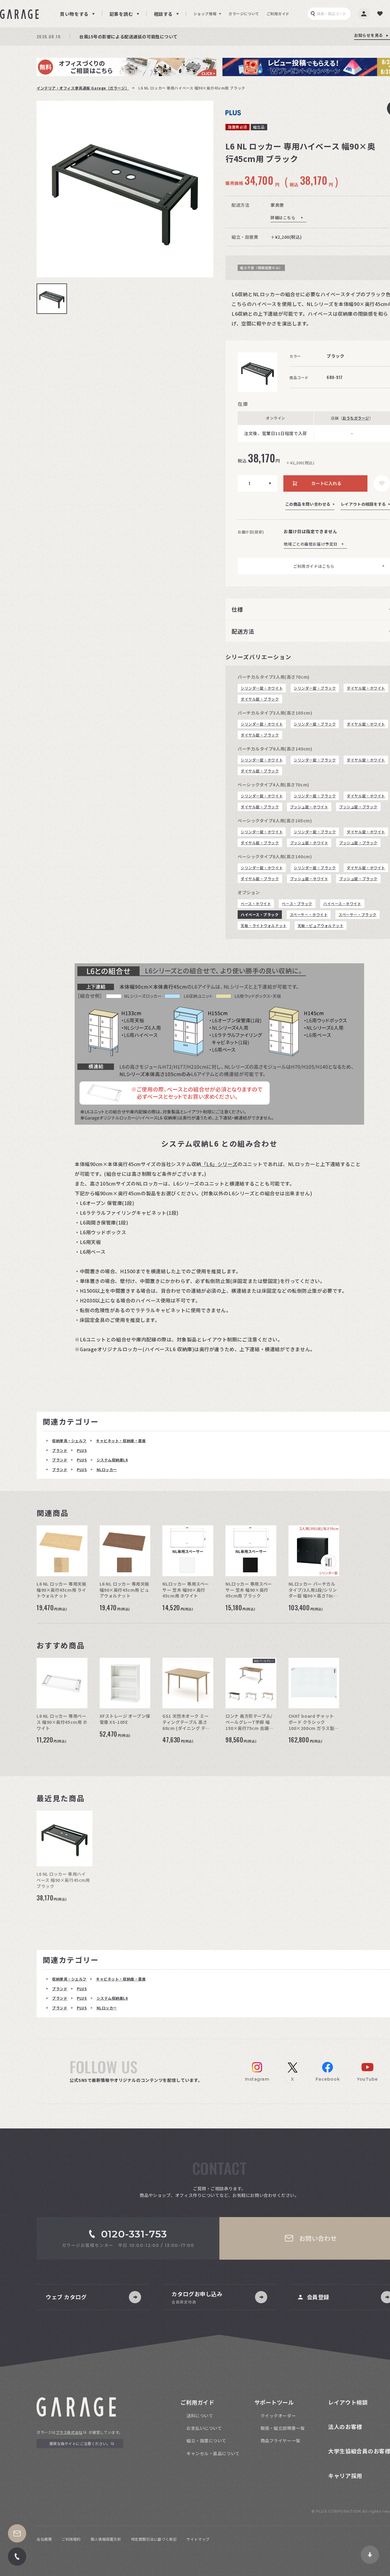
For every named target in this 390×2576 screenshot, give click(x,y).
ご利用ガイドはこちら (314, 566)
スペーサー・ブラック (358, 914)
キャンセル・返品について (213, 2453)
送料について (200, 2416)
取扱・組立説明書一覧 (283, 2428)
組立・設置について (206, 2441)
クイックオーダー (278, 2416)
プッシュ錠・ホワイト (309, 807)
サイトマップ (198, 2539)
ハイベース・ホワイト (342, 903)
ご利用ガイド (278, 14)
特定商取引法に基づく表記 (154, 2539)
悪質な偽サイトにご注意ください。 (80, 2443)
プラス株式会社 (69, 2432)
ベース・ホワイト (256, 903)
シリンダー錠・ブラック (315, 688)
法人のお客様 (345, 2427)
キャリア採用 (345, 2476)
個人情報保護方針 (106, 2539)
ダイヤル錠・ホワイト (366, 688)
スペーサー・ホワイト (309, 914)
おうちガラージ (356, 418)
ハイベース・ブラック (260, 914)
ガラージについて (244, 14)
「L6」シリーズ (219, 1164)
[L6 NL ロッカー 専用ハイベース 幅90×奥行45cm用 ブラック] (125, 189)
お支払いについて (204, 2428)
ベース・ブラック (297, 903)
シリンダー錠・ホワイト (262, 688)
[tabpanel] (125, 189)
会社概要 (44, 2539)
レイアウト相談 (348, 2402)
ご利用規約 (71, 2539)
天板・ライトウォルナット (264, 925)
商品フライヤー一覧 (280, 2441)
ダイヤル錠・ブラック (260, 699)
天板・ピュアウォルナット (321, 925)
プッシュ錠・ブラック (358, 807)
